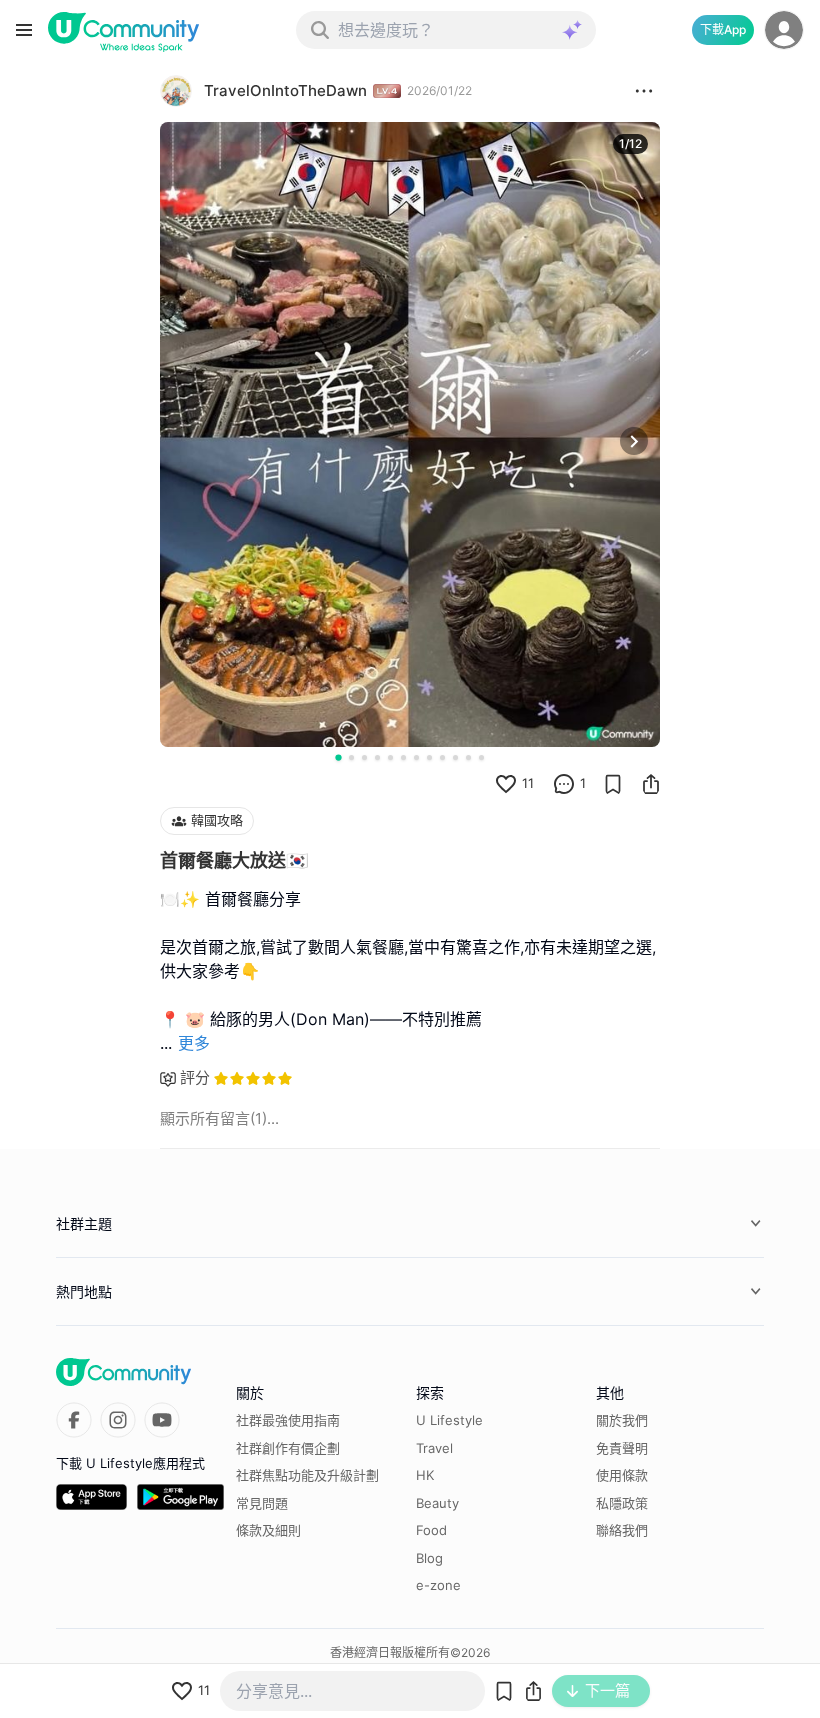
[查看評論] (564, 784)
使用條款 (622, 1475)
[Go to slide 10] (455, 757)
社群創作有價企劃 (288, 1448)
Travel (434, 1448)
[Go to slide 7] (416, 757)
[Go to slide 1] (338, 757)
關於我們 (622, 1420)
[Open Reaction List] (644, 91)
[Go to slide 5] (390, 757)
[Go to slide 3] (364, 757)
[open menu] (24, 30)
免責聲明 (622, 1448)
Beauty (437, 1503)
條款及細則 (268, 1530)
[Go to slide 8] (429, 757)
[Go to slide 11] (468, 757)
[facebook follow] (74, 1420)
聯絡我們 (622, 1530)
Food (431, 1530)
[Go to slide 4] (377, 757)
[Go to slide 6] (403, 757)
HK (425, 1475)
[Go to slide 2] (351, 757)
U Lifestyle (449, 1420)
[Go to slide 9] (442, 757)
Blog (429, 1558)
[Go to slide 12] (481, 757)
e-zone (438, 1585)
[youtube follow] (162, 1420)
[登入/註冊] (784, 30)
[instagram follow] (118, 1420)
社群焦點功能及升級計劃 (307, 1475)
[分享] (651, 784)
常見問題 (262, 1503)
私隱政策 (622, 1503)
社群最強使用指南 (288, 1420)
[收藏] (613, 784)
